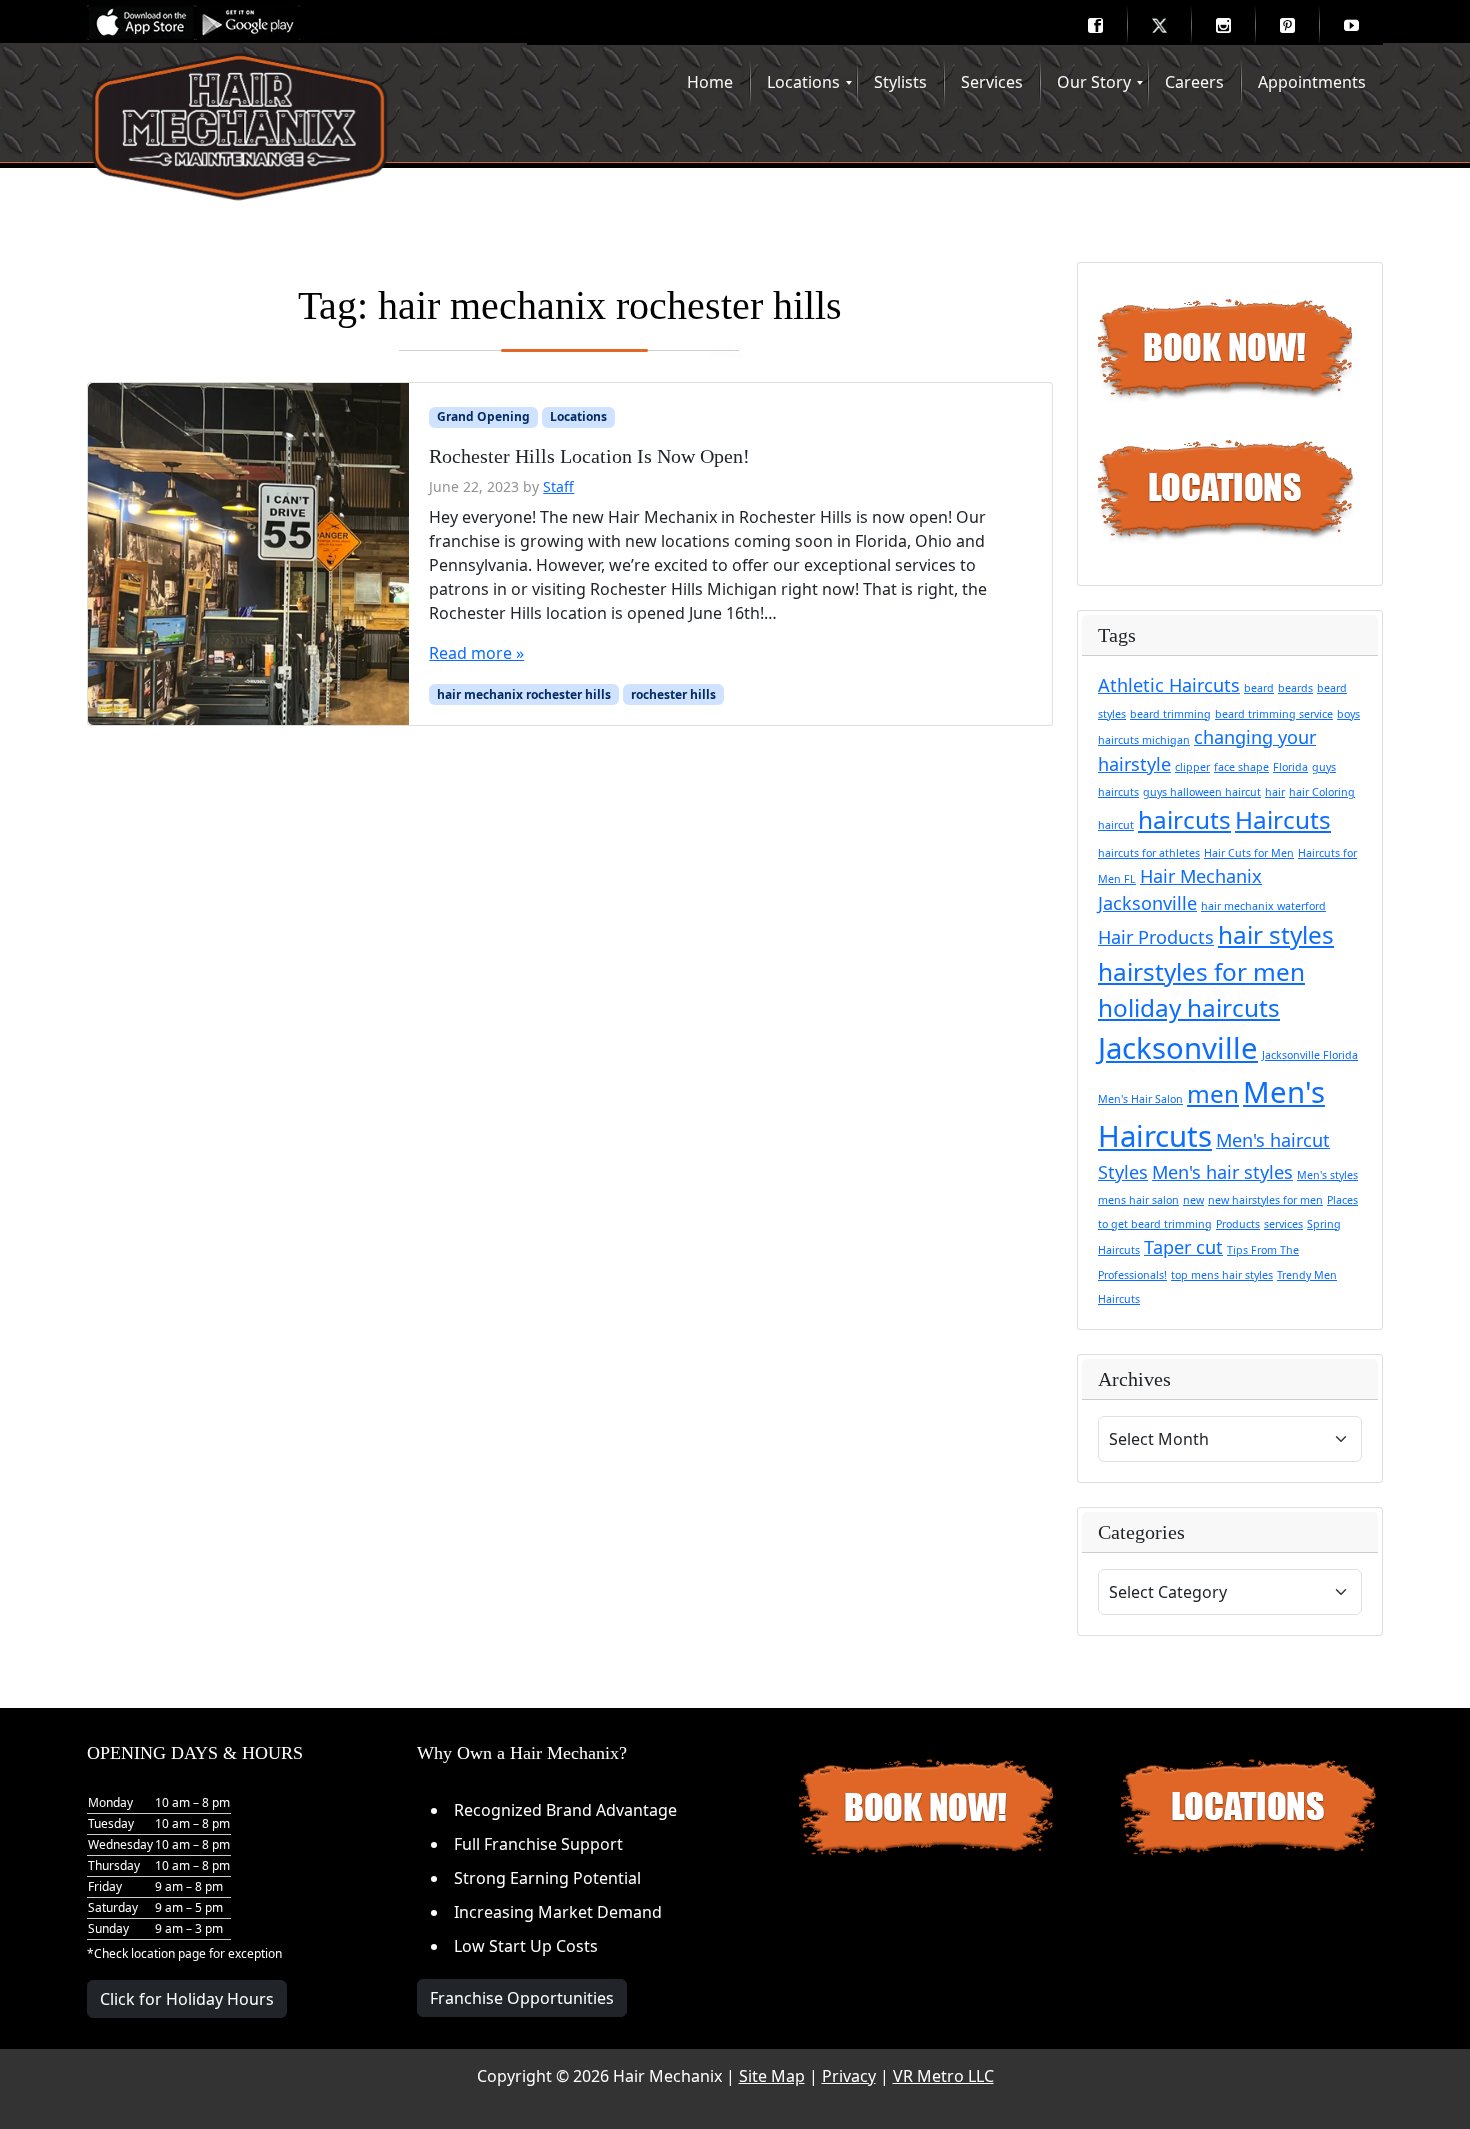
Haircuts (1283, 819)
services (1283, 1224)
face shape (1241, 767)
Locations (578, 416)
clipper (1192, 767)
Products (1238, 1224)
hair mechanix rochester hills (524, 694)
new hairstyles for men (1265, 1200)
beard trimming (1170, 714)
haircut (1116, 825)
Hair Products (1156, 937)
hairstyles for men (1201, 971)
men (1213, 1093)
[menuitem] (1095, 25)
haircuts (1184, 819)
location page (168, 1953)
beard (1259, 688)
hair (1275, 792)
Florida (1290, 767)
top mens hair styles (1222, 1275)
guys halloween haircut (1202, 792)
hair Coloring (1322, 792)
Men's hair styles (1222, 1172)
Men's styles (1327, 1175)
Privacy (849, 2076)
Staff (558, 486)
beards (1295, 688)
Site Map (772, 2076)
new (1193, 1200)
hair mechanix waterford (1263, 906)
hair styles (1276, 934)
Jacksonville (1178, 1048)
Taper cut (1183, 1247)
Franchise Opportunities (522, 1998)
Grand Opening (483, 416)
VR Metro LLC (943, 2076)
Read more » (476, 653)
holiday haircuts (1189, 1007)
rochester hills (673, 694)
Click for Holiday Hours (187, 1999)
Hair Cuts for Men (1249, 853)
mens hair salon (1138, 1200)
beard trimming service (1274, 714)
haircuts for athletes (1149, 853)
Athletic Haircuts (1169, 685)
